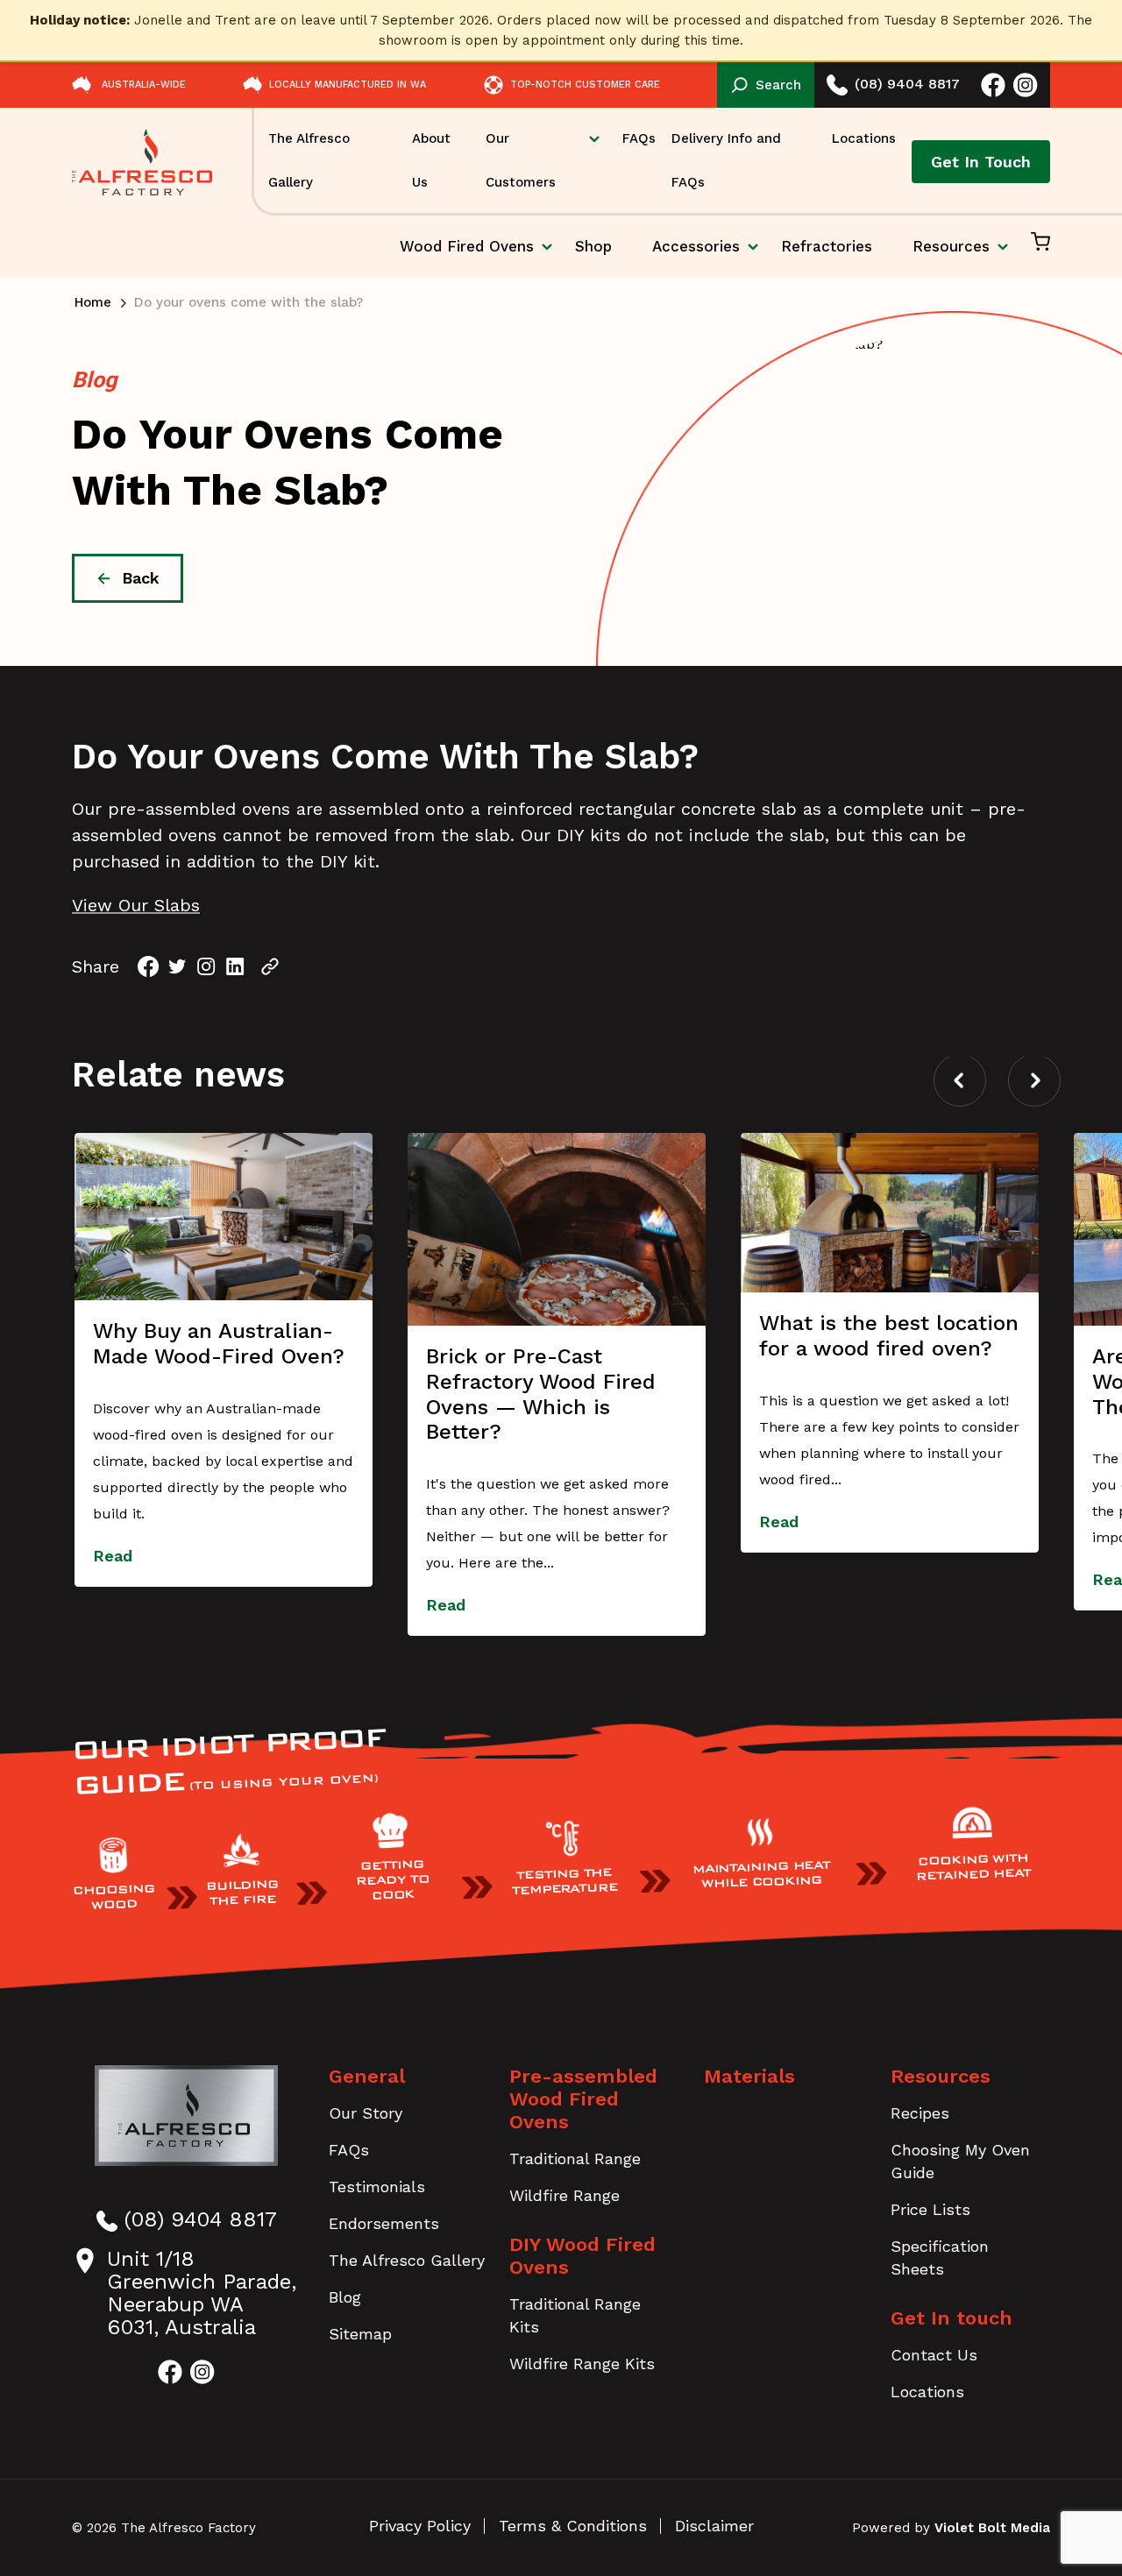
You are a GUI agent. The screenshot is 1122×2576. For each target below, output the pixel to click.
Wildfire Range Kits (582, 2364)
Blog (345, 2297)
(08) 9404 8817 (907, 84)
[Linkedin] (235, 967)
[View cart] (1040, 246)
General (367, 2076)
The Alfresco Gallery (309, 160)
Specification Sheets (940, 2258)
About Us (431, 160)
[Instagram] (206, 967)
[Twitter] (178, 967)
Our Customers (521, 160)
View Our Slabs (136, 905)
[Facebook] (149, 967)
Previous (960, 1080)
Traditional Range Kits (575, 2315)
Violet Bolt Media (992, 2528)
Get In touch (952, 2318)
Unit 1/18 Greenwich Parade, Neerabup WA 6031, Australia (202, 2293)
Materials (749, 2076)
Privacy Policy (420, 2526)
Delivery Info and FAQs (726, 160)
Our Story (366, 2113)
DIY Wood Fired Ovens (582, 2256)
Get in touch (981, 162)
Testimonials (377, 2187)
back (141, 578)
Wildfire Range (565, 2195)
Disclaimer (714, 2526)
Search (778, 85)
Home (93, 302)
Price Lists (930, 2209)
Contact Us (934, 2355)
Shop (593, 246)
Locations (864, 138)
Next (1034, 1080)
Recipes (920, 2113)
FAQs (639, 138)
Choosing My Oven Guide (960, 2161)
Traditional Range (575, 2158)
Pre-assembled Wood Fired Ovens (583, 2099)
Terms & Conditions (573, 2526)
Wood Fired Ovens (467, 257)
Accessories (696, 246)
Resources (951, 246)
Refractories (827, 246)
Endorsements (384, 2223)
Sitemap (360, 2334)
